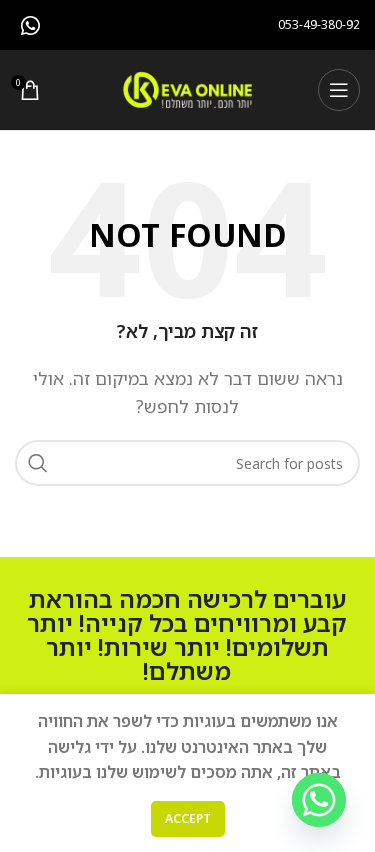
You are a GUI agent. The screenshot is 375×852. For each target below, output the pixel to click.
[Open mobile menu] (339, 90)
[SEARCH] (38, 463)
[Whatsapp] (319, 800)
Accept (188, 818)
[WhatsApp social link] (30, 25)
